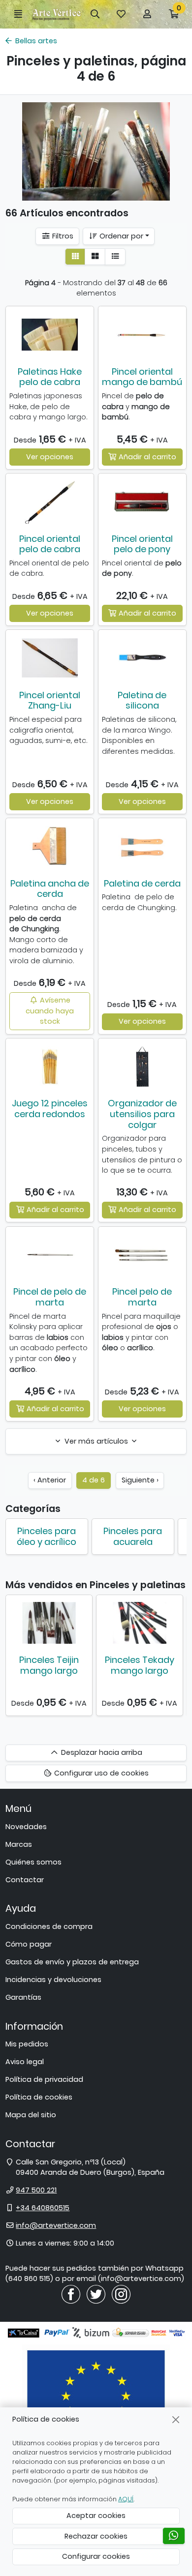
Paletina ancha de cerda (50, 889)
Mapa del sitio (31, 2115)
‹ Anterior (50, 1480)
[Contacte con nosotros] (174, 2536)
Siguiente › (140, 1480)
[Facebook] (71, 2294)
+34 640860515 (43, 2208)
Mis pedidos (27, 2044)
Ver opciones (50, 457)
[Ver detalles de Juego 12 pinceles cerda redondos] (50, 1066)
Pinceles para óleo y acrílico (47, 1536)
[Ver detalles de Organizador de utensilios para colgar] (142, 1066)
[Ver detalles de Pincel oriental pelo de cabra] (50, 502)
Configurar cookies (96, 2556)
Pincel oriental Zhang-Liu (50, 700)
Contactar (25, 1880)
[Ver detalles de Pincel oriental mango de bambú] (142, 334)
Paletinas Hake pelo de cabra (50, 377)
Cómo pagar (29, 1944)
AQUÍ (126, 2499)
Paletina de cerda (142, 883)
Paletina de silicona (142, 700)
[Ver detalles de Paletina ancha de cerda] (50, 846)
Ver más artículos (96, 1441)
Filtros (62, 236)
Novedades (26, 1827)
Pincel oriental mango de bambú (142, 377)
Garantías (23, 1997)
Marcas (19, 1844)
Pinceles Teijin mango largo (49, 1665)
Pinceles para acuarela (133, 1536)
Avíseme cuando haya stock (50, 1011)
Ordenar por (120, 236)
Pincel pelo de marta (142, 1297)
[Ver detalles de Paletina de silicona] (142, 658)
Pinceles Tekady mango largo (140, 1665)
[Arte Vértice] (57, 15)
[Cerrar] (176, 2419)
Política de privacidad (44, 2079)
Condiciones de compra (49, 1926)
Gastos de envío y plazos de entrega (72, 1962)
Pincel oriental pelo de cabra (50, 544)
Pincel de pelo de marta (50, 1297)
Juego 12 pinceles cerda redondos (50, 1109)
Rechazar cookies (96, 2536)
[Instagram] (121, 2294)
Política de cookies (39, 2097)
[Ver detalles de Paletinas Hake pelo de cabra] (50, 334)
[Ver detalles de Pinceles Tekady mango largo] (140, 1623)
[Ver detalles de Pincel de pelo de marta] (50, 1255)
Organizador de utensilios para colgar (142, 1114)
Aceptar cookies (96, 2516)
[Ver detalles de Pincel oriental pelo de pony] (142, 502)
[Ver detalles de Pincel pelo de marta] (142, 1255)
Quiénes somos (33, 1862)
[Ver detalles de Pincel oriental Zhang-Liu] (50, 658)
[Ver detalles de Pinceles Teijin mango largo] (49, 1623)
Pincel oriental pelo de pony (142, 544)
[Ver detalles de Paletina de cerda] (142, 846)
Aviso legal (25, 2062)
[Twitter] (96, 2294)
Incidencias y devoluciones (53, 1980)
